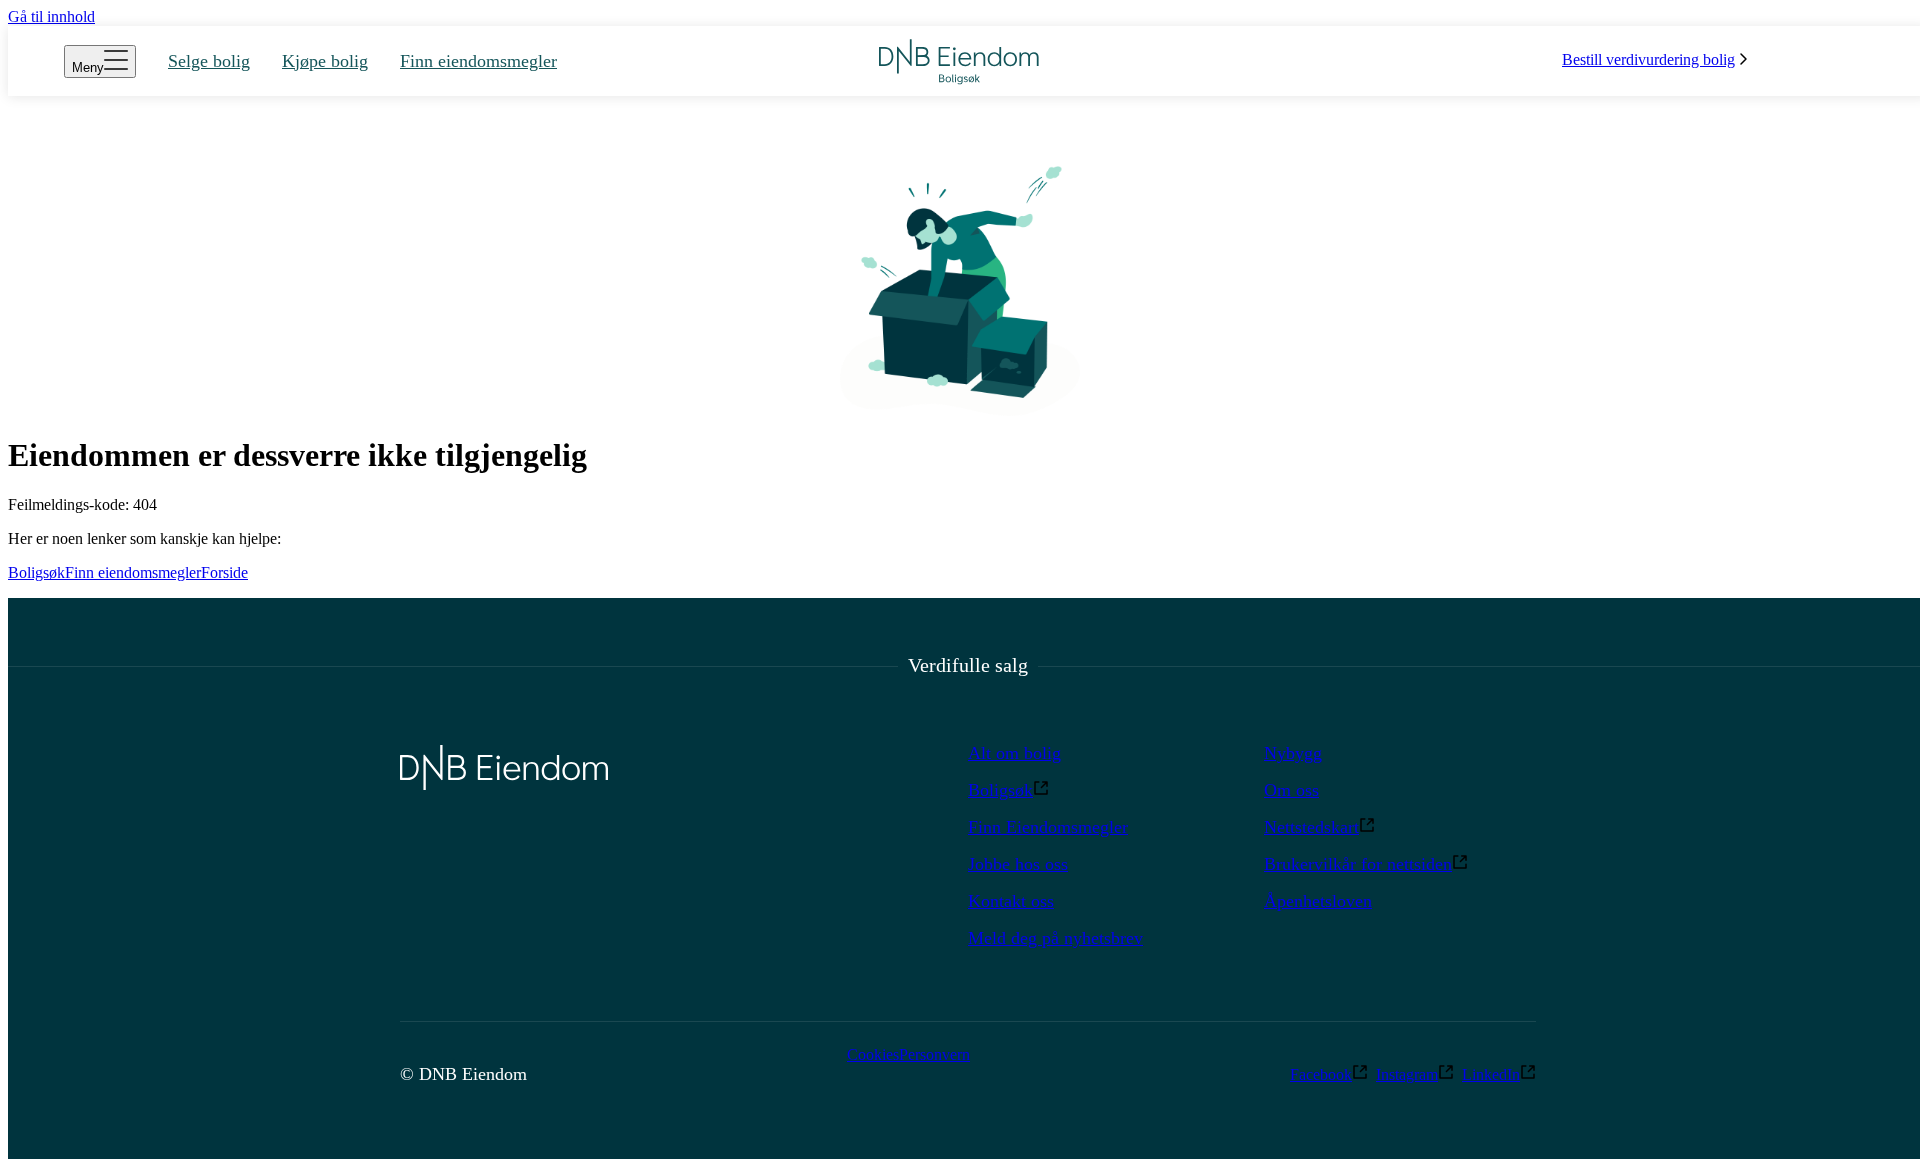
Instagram (1407, 1074)
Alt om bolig (1014, 753)
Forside (224, 572)
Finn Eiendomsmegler (1048, 827)
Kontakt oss (1011, 901)
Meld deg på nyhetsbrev (1055, 938)
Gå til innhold (51, 16)
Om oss (1291, 790)
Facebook (1321, 1074)
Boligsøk (36, 572)
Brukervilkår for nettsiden (1358, 864)
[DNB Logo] (959, 61)
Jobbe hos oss (1018, 864)
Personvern (934, 1054)
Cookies (873, 1054)
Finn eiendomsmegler (133, 572)
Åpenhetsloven (1318, 901)
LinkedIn (1491, 1074)
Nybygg (1293, 753)
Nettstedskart (1311, 827)
